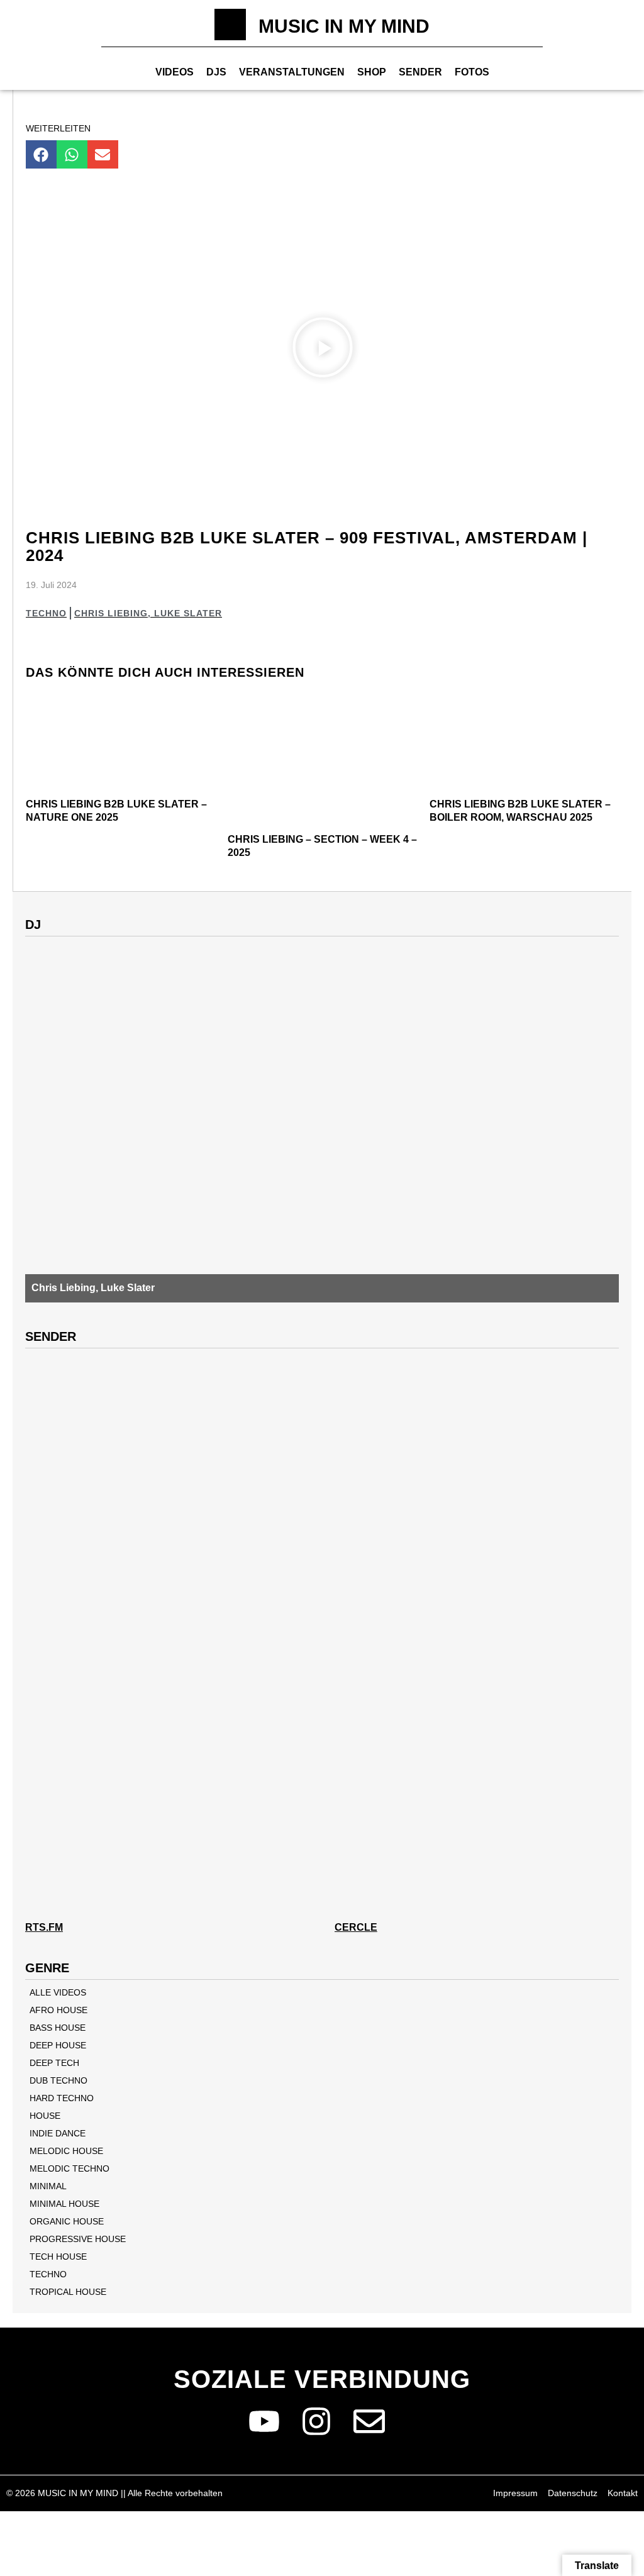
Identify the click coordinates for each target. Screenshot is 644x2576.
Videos (175, 72)
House (45, 2116)
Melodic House (66, 2151)
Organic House (67, 2221)
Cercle (356, 1927)
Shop (372, 72)
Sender (420, 72)
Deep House (58, 2045)
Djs (216, 72)
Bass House (58, 2028)
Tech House (58, 2257)
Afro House (58, 2010)
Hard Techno (62, 2098)
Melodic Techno (69, 2168)
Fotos (472, 72)
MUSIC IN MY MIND (344, 26)
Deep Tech (54, 2063)
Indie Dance (58, 2133)
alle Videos (58, 1992)
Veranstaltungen (292, 72)
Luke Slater (188, 613)
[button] (41, 154)
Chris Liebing (111, 613)
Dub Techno (58, 2080)
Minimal (48, 2186)
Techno (46, 613)
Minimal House (64, 2204)
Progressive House (78, 2239)
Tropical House (68, 2292)
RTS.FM (44, 1927)
